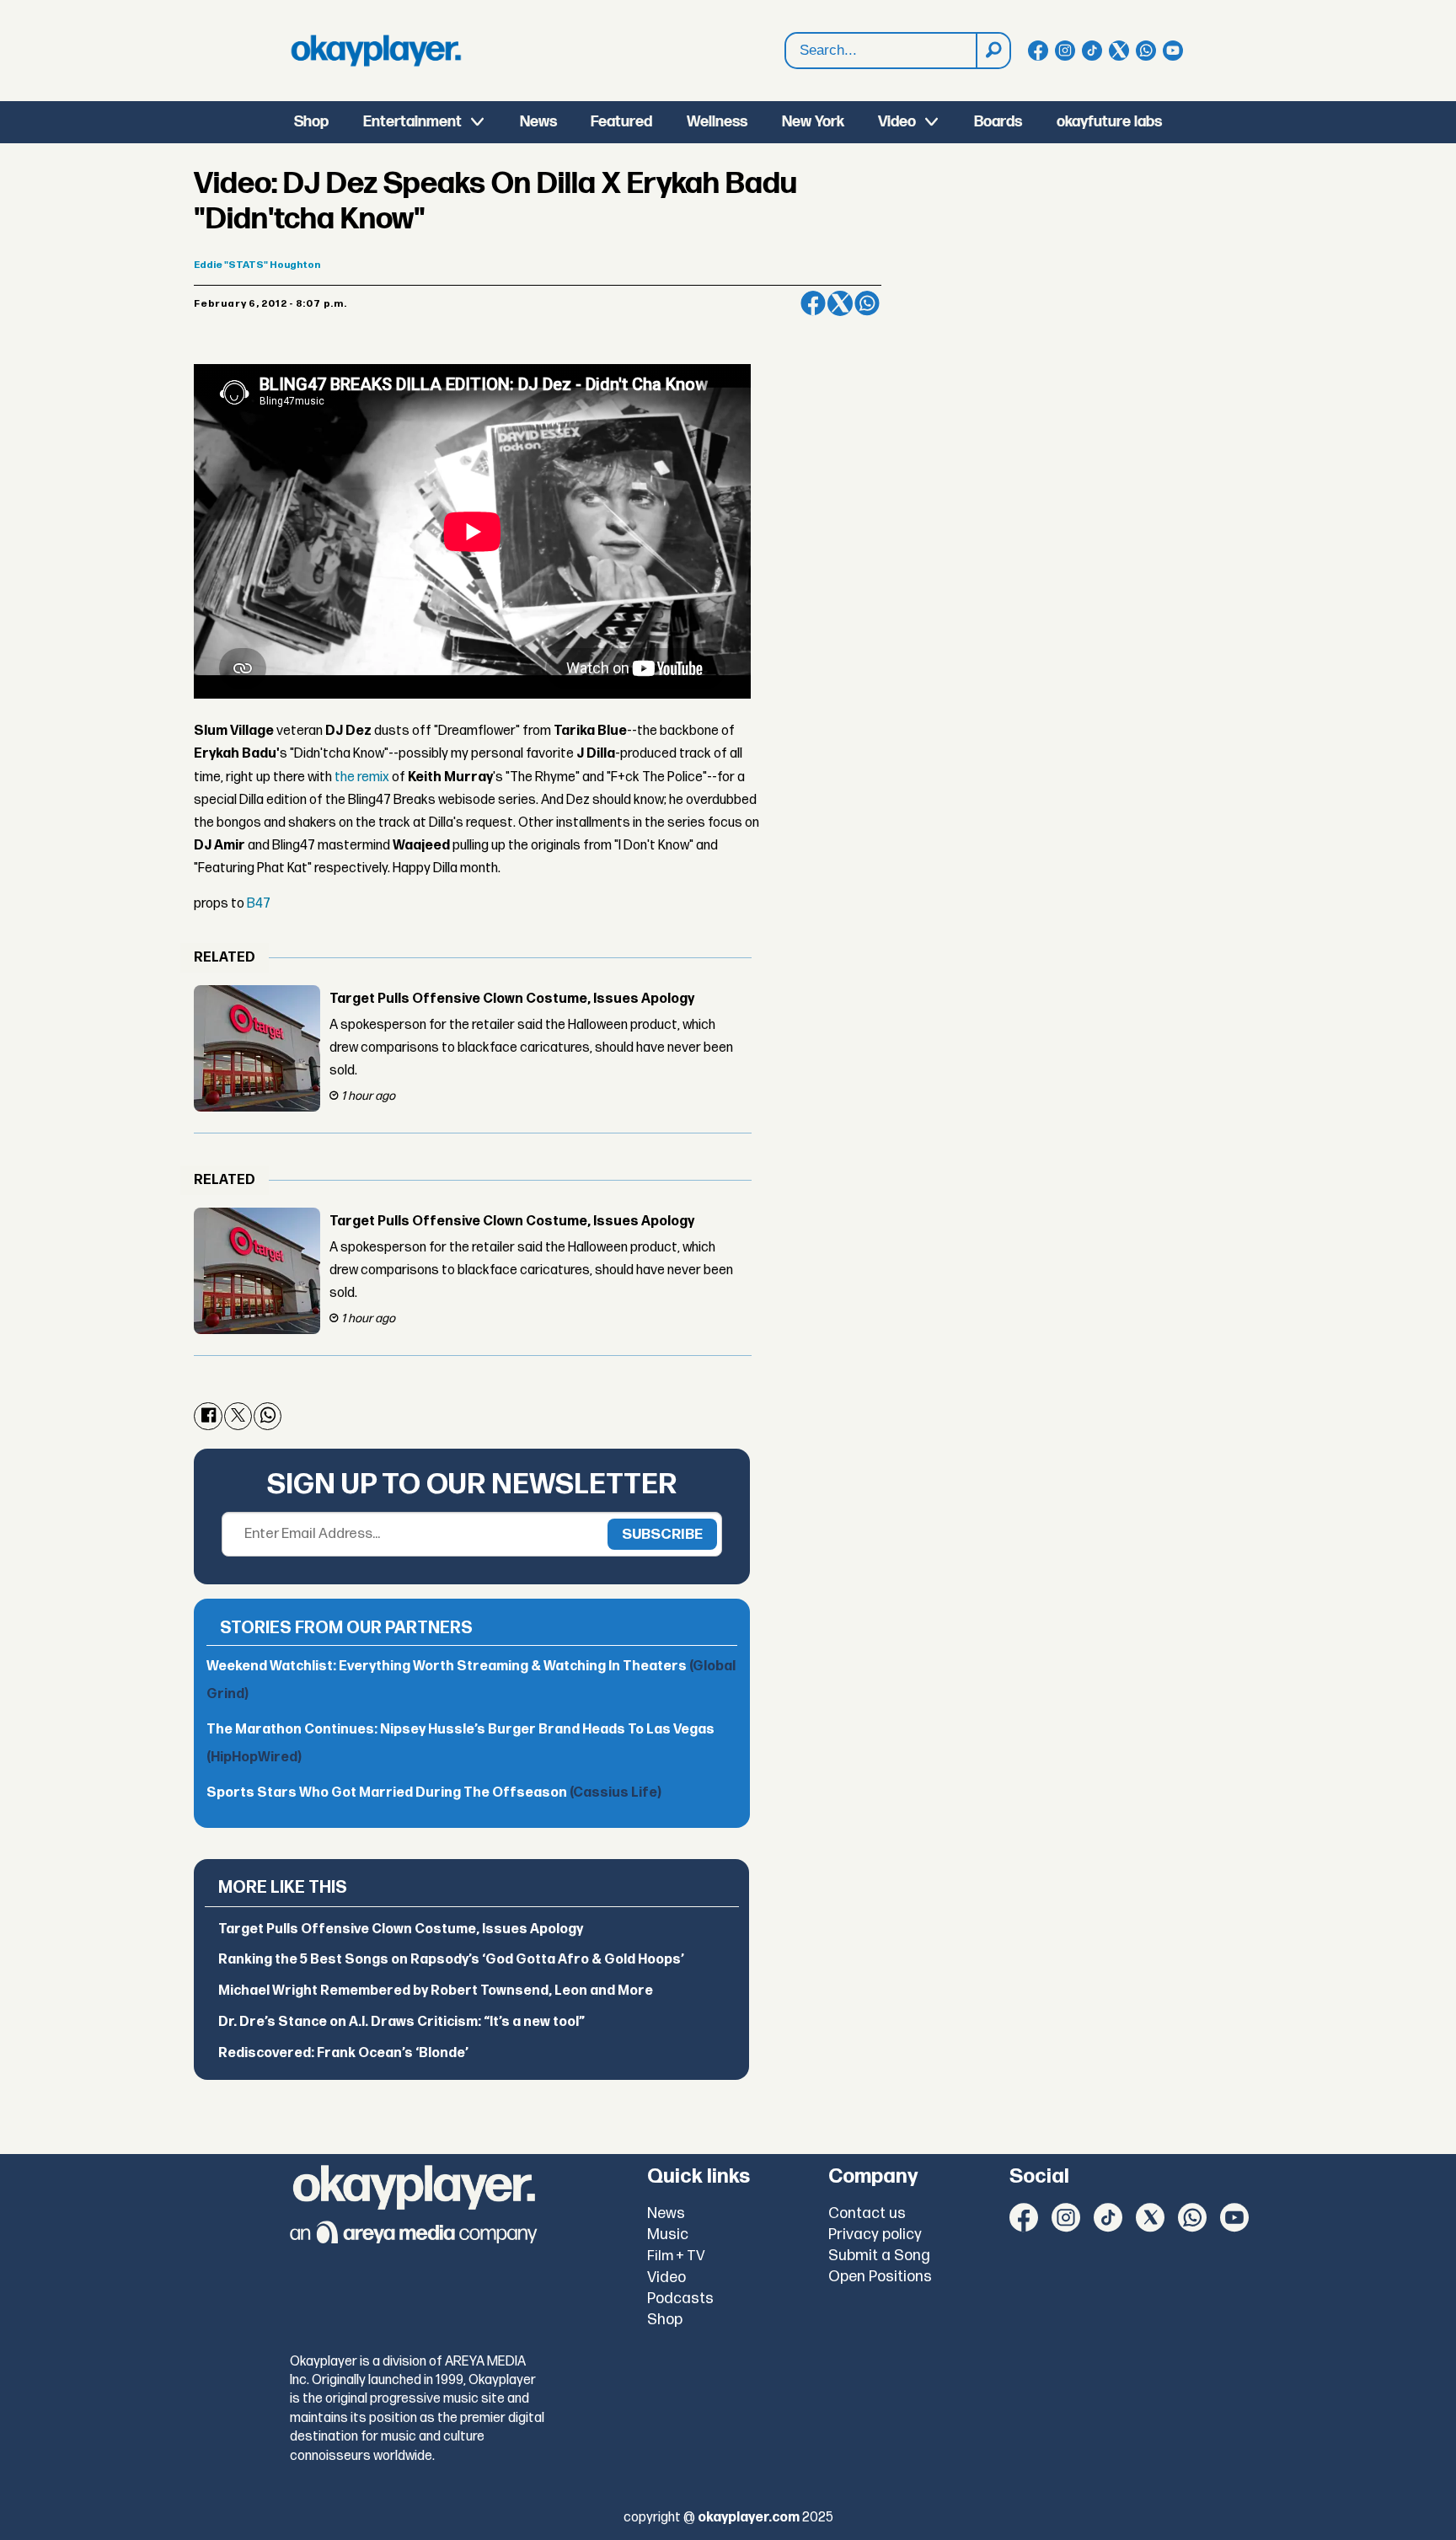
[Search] (993, 51)
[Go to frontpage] (376, 51)
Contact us (867, 2213)
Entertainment (412, 122)
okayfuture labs (1109, 122)
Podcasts (680, 2299)
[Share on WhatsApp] (867, 303)
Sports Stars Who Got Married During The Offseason (434, 1793)
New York (813, 122)
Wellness (717, 122)
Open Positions (880, 2277)
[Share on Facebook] (813, 303)
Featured (621, 122)
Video (897, 122)
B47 (259, 904)
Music (668, 2235)
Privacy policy (875, 2235)
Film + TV (676, 2256)
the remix (362, 777)
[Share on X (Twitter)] (840, 303)
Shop (311, 122)
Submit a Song (879, 2256)
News (538, 122)
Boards (998, 122)
